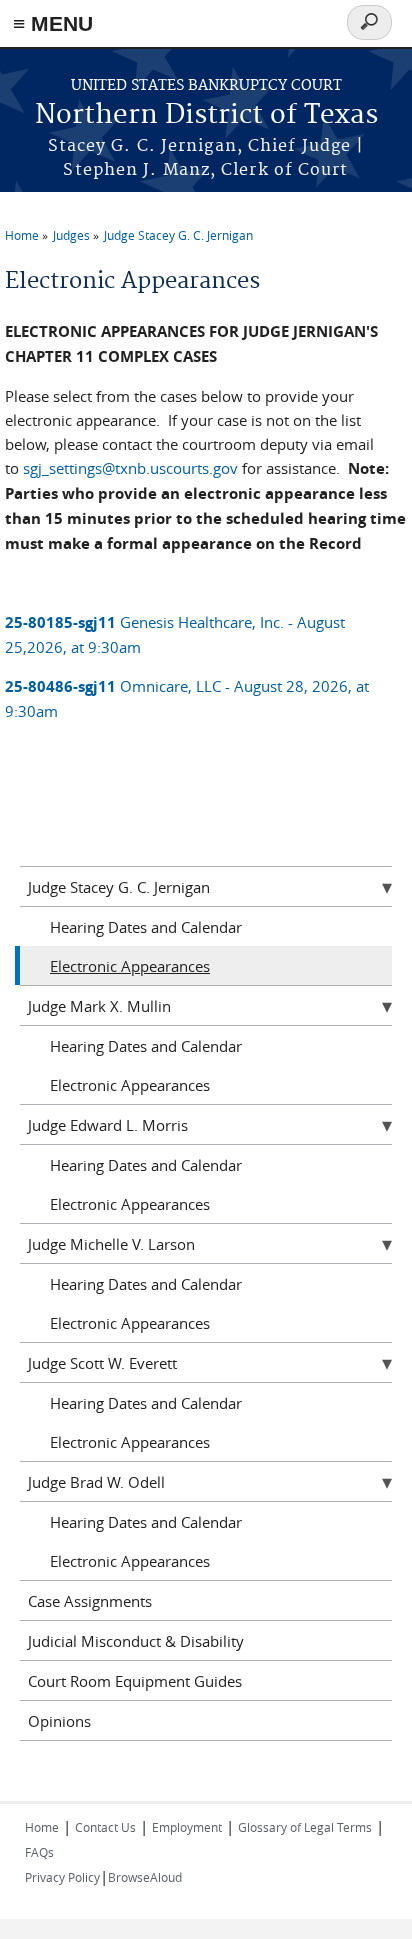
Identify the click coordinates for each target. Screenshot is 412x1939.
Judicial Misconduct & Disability (136, 1641)
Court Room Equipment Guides (135, 1681)
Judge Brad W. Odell (96, 1482)
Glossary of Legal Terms (305, 1827)
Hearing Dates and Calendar (146, 927)
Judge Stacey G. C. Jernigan (178, 235)
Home (22, 235)
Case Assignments (90, 1601)
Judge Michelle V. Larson (111, 1244)
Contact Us (105, 1827)
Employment (187, 1827)
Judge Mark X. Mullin (99, 1006)
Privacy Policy (62, 1877)
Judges (71, 235)
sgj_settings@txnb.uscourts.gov (130, 468)
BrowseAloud (145, 1877)
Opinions (59, 1721)
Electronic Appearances (130, 966)
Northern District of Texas (206, 115)
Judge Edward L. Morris (108, 1125)
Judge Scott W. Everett (102, 1363)
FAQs (39, 1852)
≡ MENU (53, 23)
